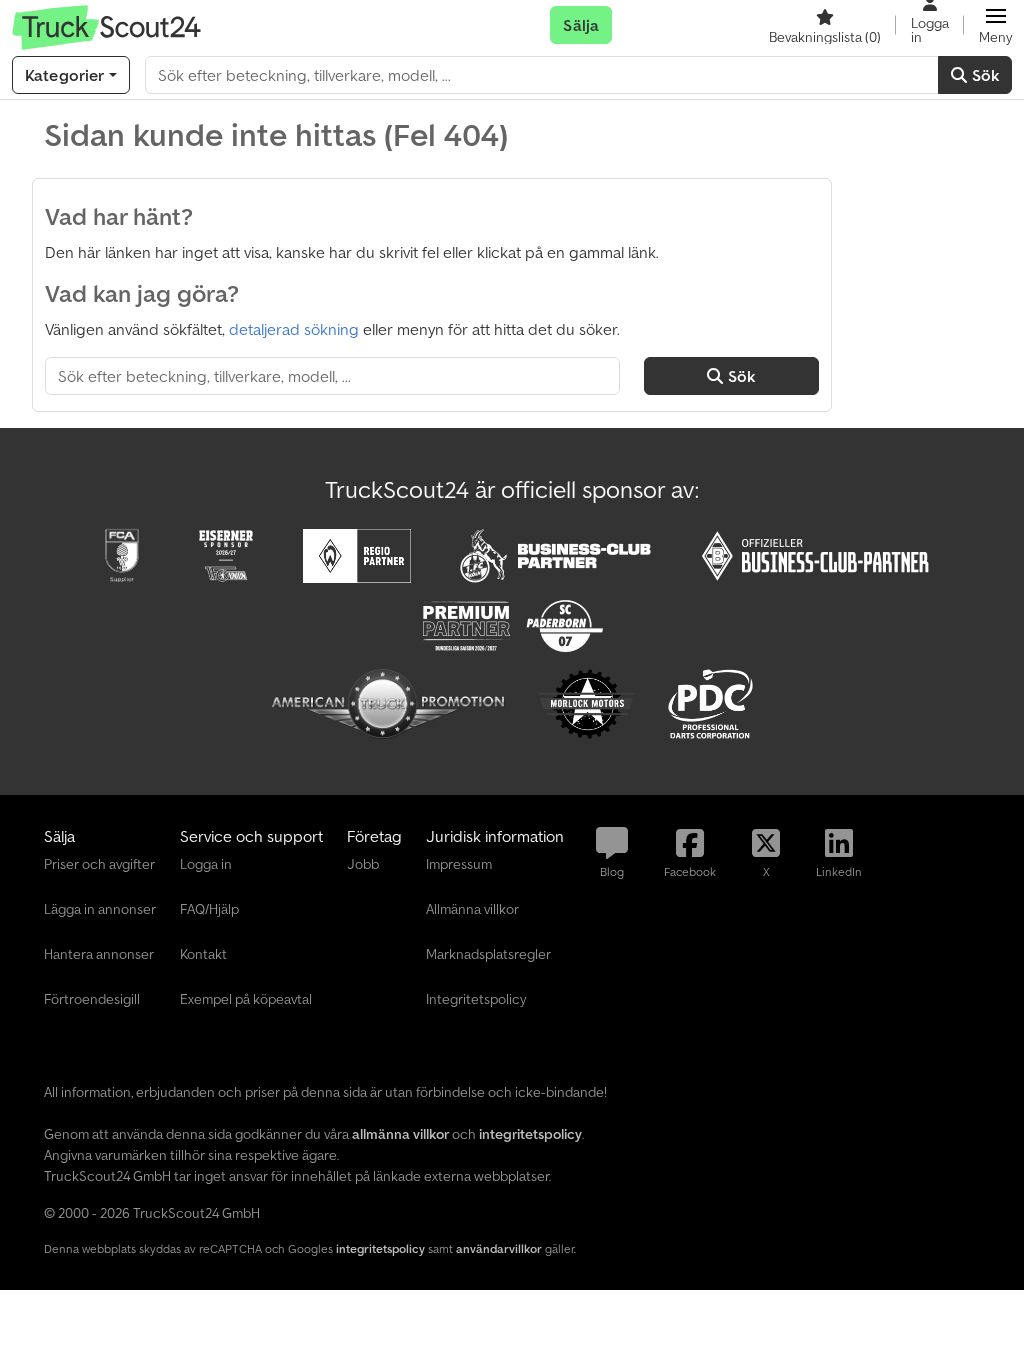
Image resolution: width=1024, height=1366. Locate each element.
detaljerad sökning (294, 329)
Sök (983, 75)
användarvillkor (499, 1248)
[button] (995, 25)
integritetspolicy (380, 1248)
